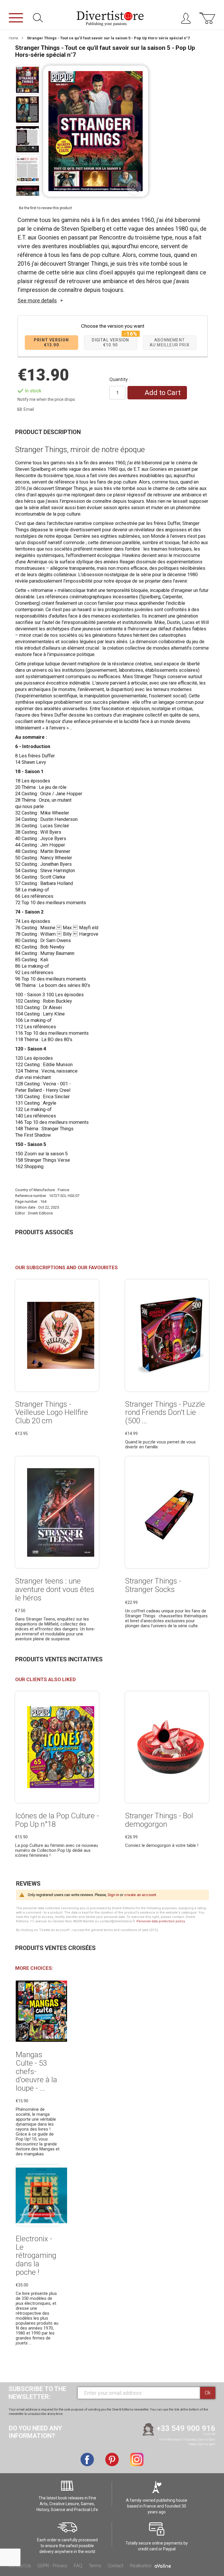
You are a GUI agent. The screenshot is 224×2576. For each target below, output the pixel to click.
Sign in (113, 1895)
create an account (140, 1895)
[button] (134, 188)
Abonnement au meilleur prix (170, 342)
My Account (188, 20)
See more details (37, 300)
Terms (95, 2566)
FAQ (78, 2566)
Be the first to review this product (45, 208)
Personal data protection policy (161, 1921)
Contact (116, 2566)
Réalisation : (142, 2566)
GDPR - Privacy (52, 2566)
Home (13, 38)
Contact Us (20, 2566)
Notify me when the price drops (46, 399)
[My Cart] (207, 21)
